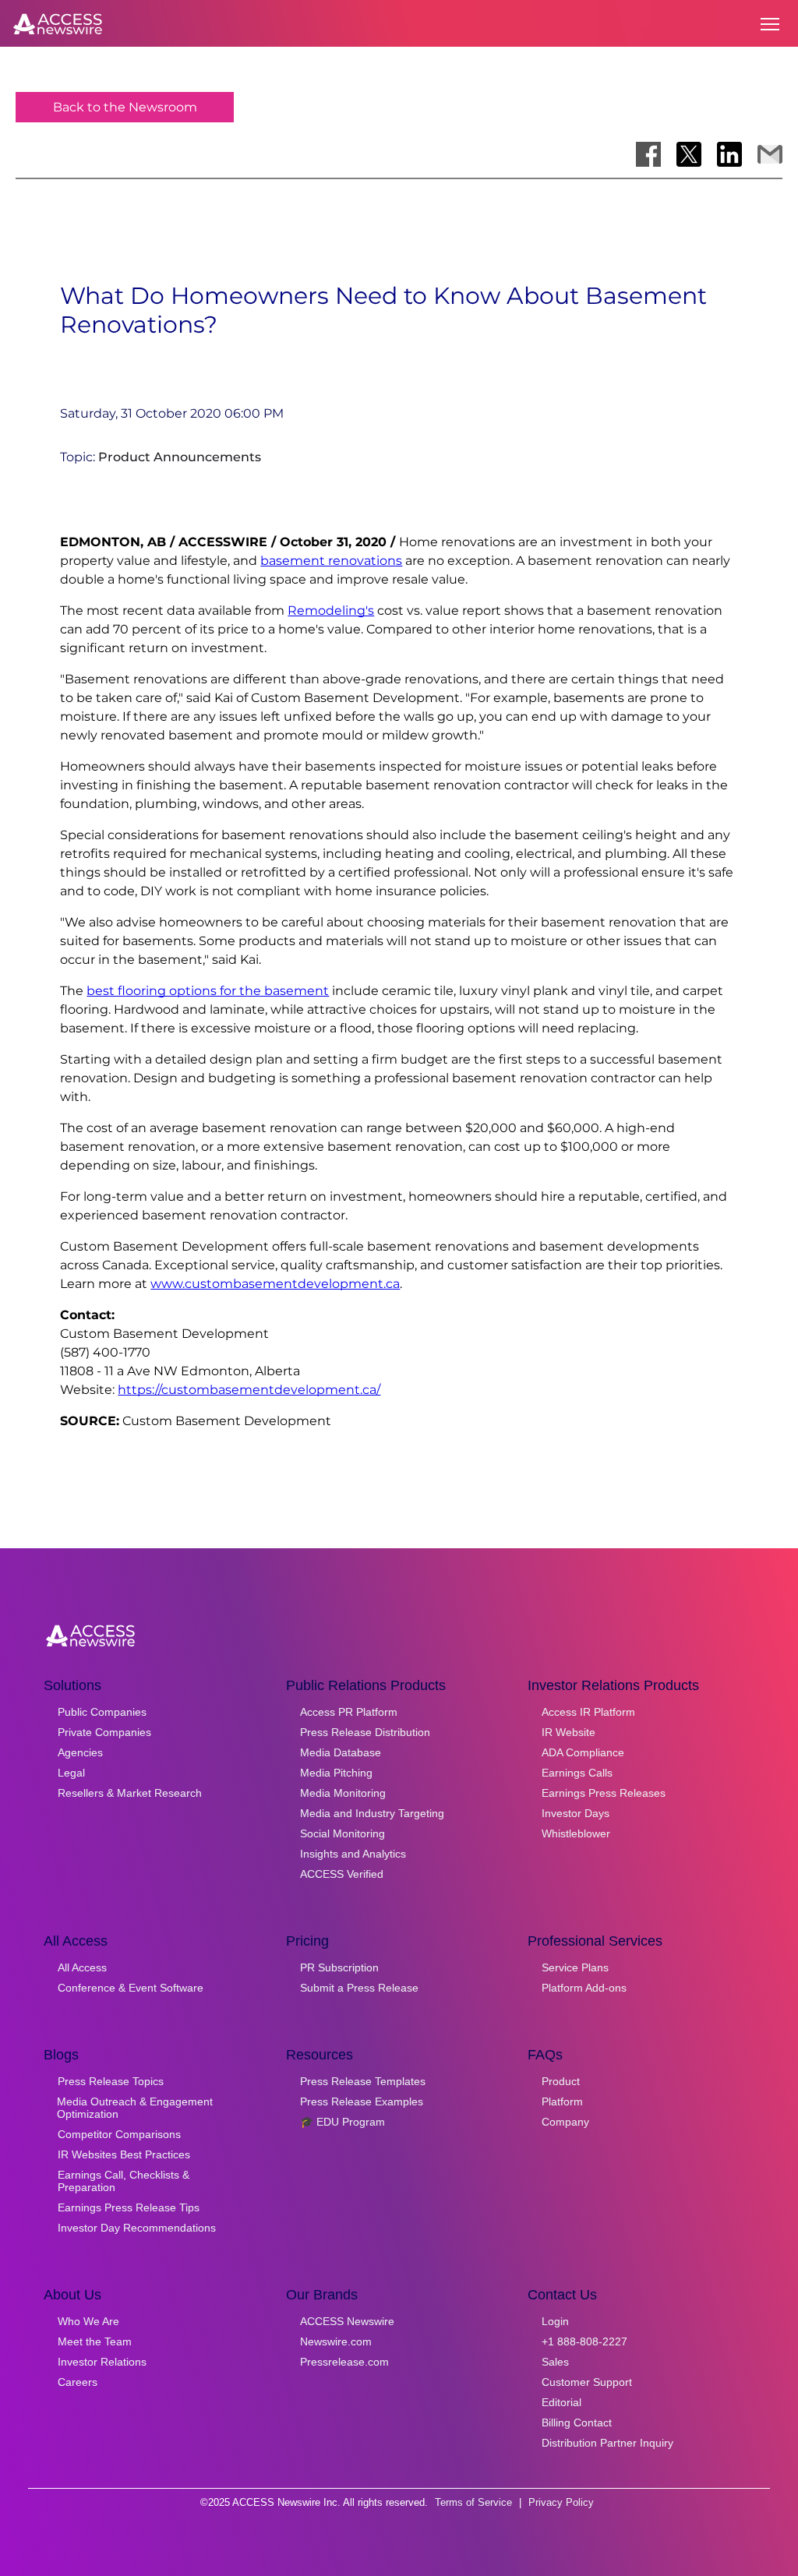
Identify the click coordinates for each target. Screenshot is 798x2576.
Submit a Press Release (359, 1988)
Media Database (341, 1752)
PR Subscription (339, 1967)
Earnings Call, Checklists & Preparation (124, 2181)
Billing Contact (577, 2422)
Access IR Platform (588, 1712)
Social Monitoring (343, 1833)
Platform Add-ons (584, 1988)
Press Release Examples (362, 2101)
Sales (555, 2362)
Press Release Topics (111, 2081)
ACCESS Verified (342, 1874)
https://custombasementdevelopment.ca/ (249, 1390)
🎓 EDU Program (343, 2122)
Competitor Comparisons (119, 2134)
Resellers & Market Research (130, 1793)
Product (561, 2081)
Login (555, 2321)
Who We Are (88, 2321)
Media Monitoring (343, 1793)
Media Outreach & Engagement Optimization (135, 2108)
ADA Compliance (583, 1752)
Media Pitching (336, 1773)
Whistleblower (576, 1833)
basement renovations (331, 561)
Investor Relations (102, 2362)
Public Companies (102, 1712)
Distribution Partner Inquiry (607, 2443)
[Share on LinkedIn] (729, 154)
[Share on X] (689, 154)
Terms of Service (473, 2502)
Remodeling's (331, 610)
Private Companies (104, 1732)
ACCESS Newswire (347, 2321)
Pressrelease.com (344, 2362)
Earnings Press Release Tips (129, 2207)
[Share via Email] (770, 154)
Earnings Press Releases (604, 1793)
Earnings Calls (577, 1773)
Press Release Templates (363, 2081)
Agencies (80, 1752)
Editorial (561, 2402)
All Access (82, 1967)
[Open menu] (770, 24)
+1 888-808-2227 (584, 2341)
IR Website (568, 1732)
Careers (78, 2382)
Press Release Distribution (365, 1732)
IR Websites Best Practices (124, 2154)
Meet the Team (95, 2341)
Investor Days (576, 1813)
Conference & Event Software (131, 1988)
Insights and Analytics (353, 1854)
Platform (562, 2101)
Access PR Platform (349, 1712)
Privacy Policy (561, 2502)
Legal (71, 1773)
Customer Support (587, 2382)
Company (565, 2122)
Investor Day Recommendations (137, 2228)
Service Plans (575, 1967)
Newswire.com (336, 2341)
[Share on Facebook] (648, 154)
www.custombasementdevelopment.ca (275, 1284)
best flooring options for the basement (208, 991)
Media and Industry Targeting (372, 1813)
